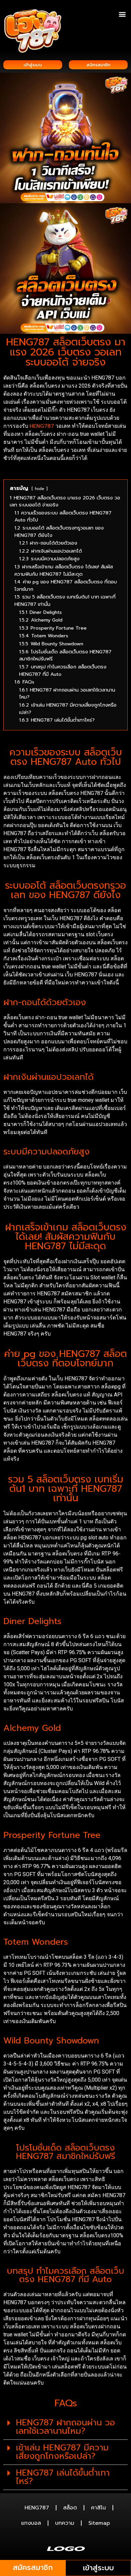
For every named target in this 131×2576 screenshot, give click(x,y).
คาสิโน (98, 2508)
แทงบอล (31, 2523)
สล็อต (70, 2508)
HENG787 (42, 426)
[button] (122, 14)
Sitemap (99, 2523)
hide (40, 489)
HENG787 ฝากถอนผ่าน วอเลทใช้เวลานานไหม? (65, 2427)
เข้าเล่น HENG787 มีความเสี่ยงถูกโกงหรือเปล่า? (62, 2452)
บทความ (65, 2523)
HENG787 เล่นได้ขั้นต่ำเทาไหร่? (63, 2477)
